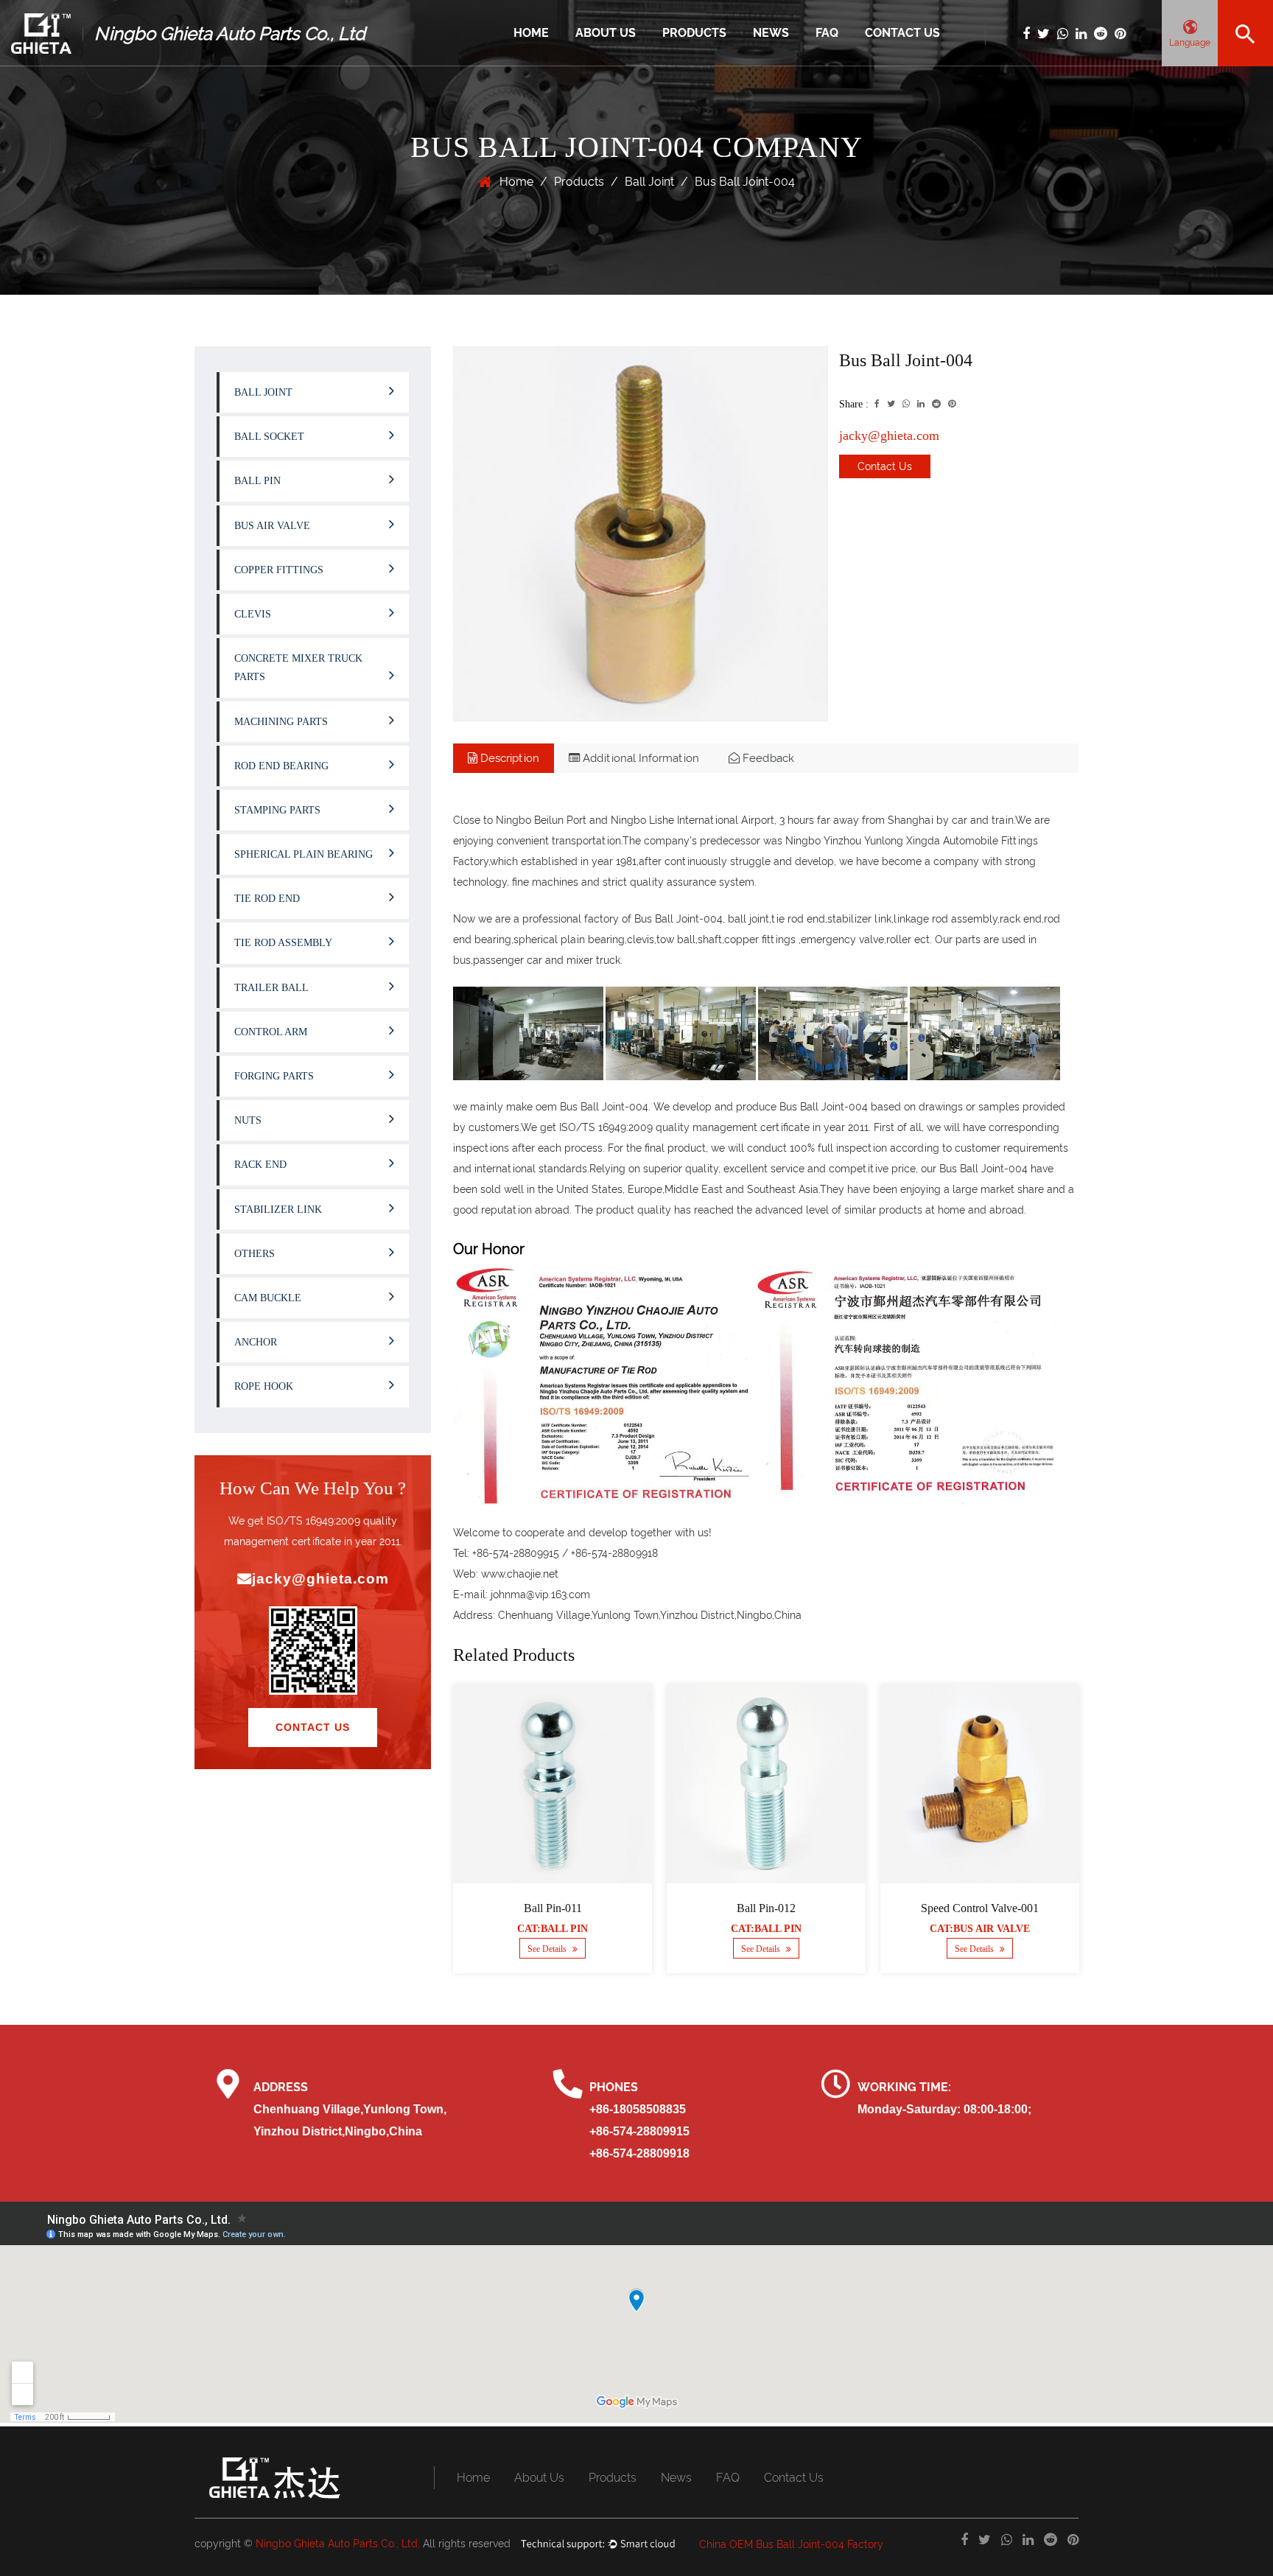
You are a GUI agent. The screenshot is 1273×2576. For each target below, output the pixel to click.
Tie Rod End (267, 899)
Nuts (248, 1120)
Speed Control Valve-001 (980, 1908)
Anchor (256, 1342)
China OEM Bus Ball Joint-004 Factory (791, 2544)
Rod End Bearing (281, 766)
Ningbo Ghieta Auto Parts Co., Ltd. (338, 2544)
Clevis (253, 614)
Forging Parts (274, 1076)
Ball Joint (683, 65)
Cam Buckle (268, 1298)
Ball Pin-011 (553, 1908)
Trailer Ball (271, 988)
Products (694, 33)
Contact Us (902, 33)
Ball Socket (269, 437)
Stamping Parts (277, 810)
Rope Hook (264, 1386)
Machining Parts (281, 722)
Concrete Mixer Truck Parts (298, 668)
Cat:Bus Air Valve (980, 1929)
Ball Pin (257, 481)
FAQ (827, 33)
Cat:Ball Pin (553, 1929)
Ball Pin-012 (766, 1908)
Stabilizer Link (278, 1210)
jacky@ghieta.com (320, 1579)
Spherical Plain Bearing (304, 854)
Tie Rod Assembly (283, 943)
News (771, 33)
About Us (606, 33)
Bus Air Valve (272, 526)
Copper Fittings (279, 570)
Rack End (260, 1165)
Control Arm (271, 1032)
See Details (548, 1949)
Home (531, 33)
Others (255, 1254)
